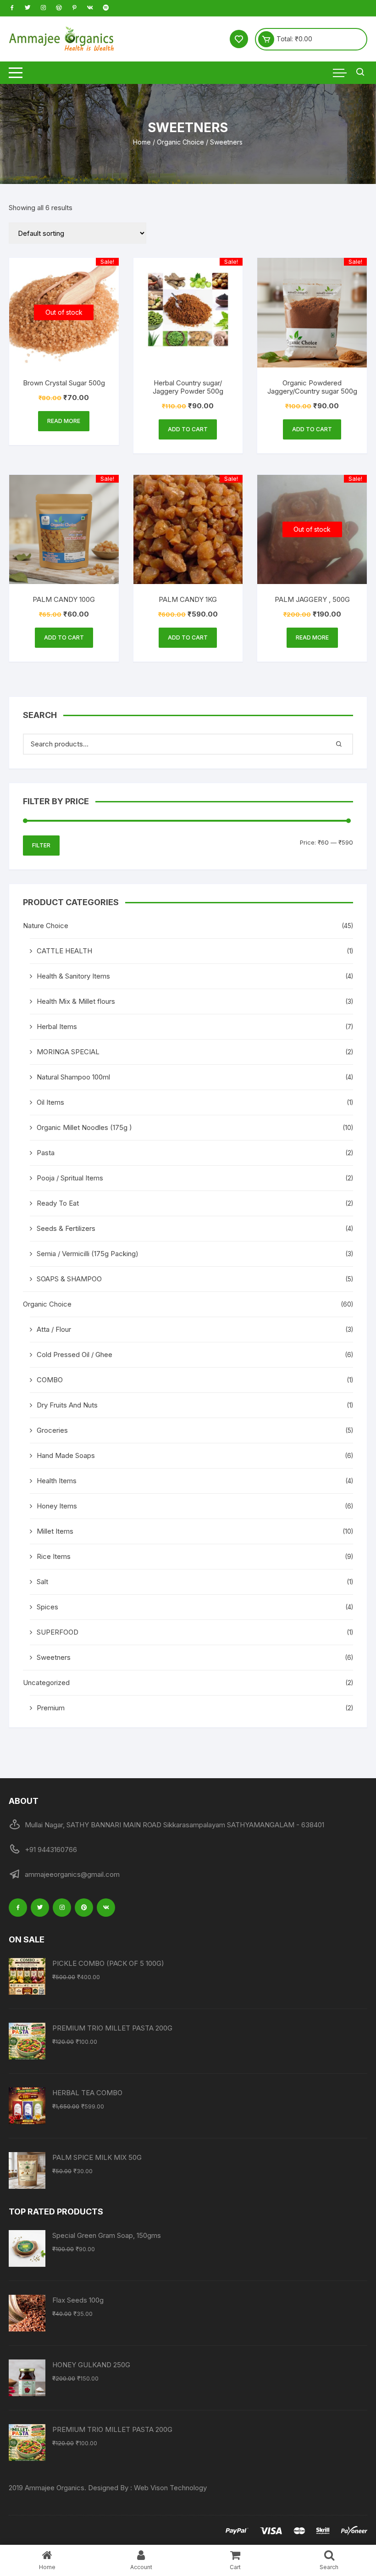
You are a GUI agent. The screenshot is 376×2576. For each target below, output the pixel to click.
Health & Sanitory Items (73, 976)
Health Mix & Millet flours (76, 1001)
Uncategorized (46, 1683)
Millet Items (55, 1531)
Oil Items (50, 1102)
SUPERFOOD (58, 1632)
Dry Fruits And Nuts (67, 1405)
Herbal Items (57, 1027)
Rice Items (54, 1556)
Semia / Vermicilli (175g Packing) (88, 1254)
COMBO (50, 1380)
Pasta (46, 1153)
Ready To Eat (58, 1203)
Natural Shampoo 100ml (73, 1077)
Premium (51, 1708)
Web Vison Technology (170, 2488)
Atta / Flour (54, 1329)
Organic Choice (180, 142)
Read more (64, 421)
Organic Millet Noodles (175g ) (84, 1127)
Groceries (52, 1430)
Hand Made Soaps (66, 1455)
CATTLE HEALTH (64, 951)
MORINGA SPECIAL (68, 1052)
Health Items (57, 1481)
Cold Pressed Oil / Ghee (75, 1355)
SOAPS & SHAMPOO (69, 1279)
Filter (41, 845)
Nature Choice (46, 926)
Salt (42, 1582)
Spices (47, 1607)
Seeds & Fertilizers (66, 1228)
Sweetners (54, 1657)
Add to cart (188, 429)
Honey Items (57, 1506)
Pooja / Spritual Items (70, 1178)
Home (142, 142)
